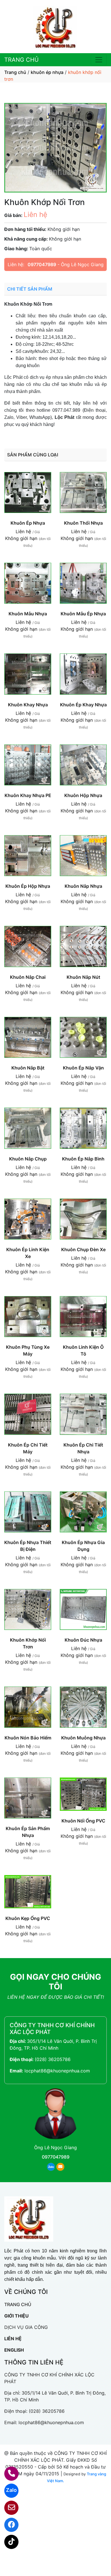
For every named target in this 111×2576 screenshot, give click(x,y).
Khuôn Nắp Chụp (28, 1159)
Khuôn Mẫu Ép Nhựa (83, 614)
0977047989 (42, 264)
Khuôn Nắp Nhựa (83, 886)
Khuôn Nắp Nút (83, 977)
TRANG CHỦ (21, 60)
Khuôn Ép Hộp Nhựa (28, 886)
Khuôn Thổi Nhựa (83, 523)
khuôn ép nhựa (47, 72)
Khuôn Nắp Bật (28, 1068)
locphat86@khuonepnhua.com (57, 2071)
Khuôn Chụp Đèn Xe (83, 1249)
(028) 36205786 (53, 2059)
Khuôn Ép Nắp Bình (83, 1159)
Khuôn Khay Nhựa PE (28, 795)
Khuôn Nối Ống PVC (83, 1821)
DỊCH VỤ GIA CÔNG (26, 2327)
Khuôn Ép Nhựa (28, 523)
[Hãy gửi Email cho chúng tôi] (8, 2508)
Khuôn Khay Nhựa (28, 705)
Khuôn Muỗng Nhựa (83, 1738)
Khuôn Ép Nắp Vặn (83, 1068)
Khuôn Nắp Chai (28, 977)
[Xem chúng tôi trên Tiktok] (8, 2542)
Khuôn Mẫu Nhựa (28, 614)
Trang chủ (15, 72)
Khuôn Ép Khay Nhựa (83, 705)
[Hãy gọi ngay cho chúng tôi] (8, 2474)
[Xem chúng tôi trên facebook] (8, 2525)
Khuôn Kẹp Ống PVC (28, 1918)
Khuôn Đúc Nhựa (83, 1640)
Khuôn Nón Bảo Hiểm (28, 1738)
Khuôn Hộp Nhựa (83, 795)
